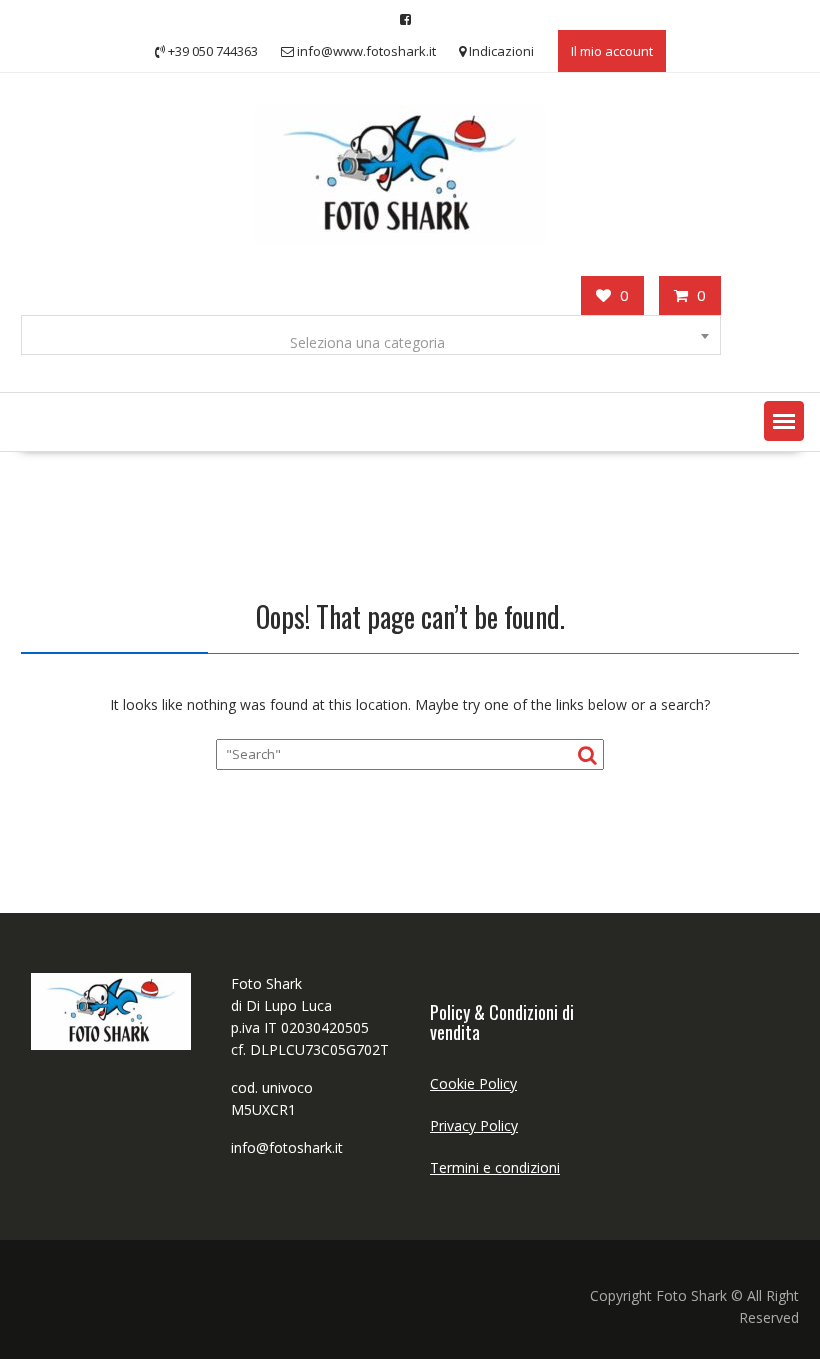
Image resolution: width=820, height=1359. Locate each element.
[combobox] (370, 335)
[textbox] (370, 343)
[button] (784, 421)
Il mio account (612, 51)
